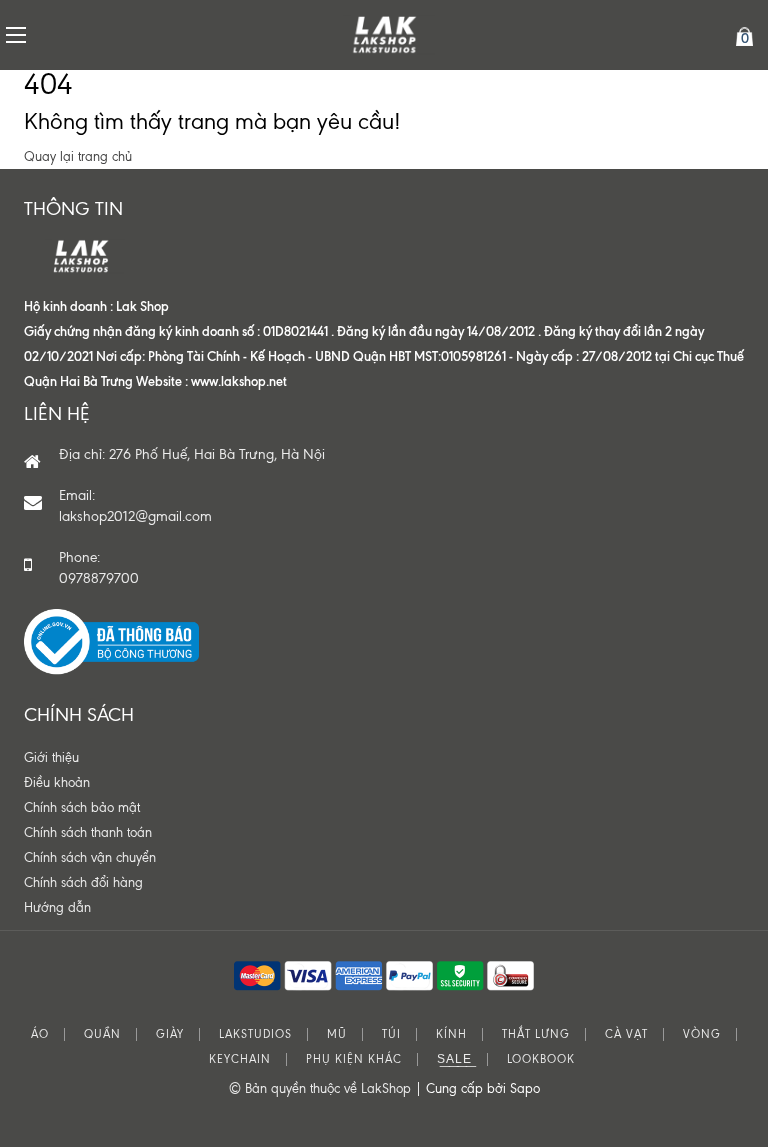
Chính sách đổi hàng (83, 882)
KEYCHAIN (240, 1059)
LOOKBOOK (541, 1059)
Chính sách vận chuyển (90, 857)
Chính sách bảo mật (82, 807)
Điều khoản (57, 782)
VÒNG (702, 1034)
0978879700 (99, 578)
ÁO (40, 1034)
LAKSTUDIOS (255, 1034)
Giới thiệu (51, 757)
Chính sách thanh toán (88, 832)
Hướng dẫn (57, 907)
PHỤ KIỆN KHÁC (354, 1059)
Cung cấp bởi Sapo (483, 1088)
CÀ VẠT (626, 1034)
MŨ (337, 1034)
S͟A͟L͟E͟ (454, 1059)
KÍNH (451, 1034)
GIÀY (170, 1034)
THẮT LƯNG (536, 1034)
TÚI (391, 1034)
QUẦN (102, 1034)
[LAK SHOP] (384, 35)
